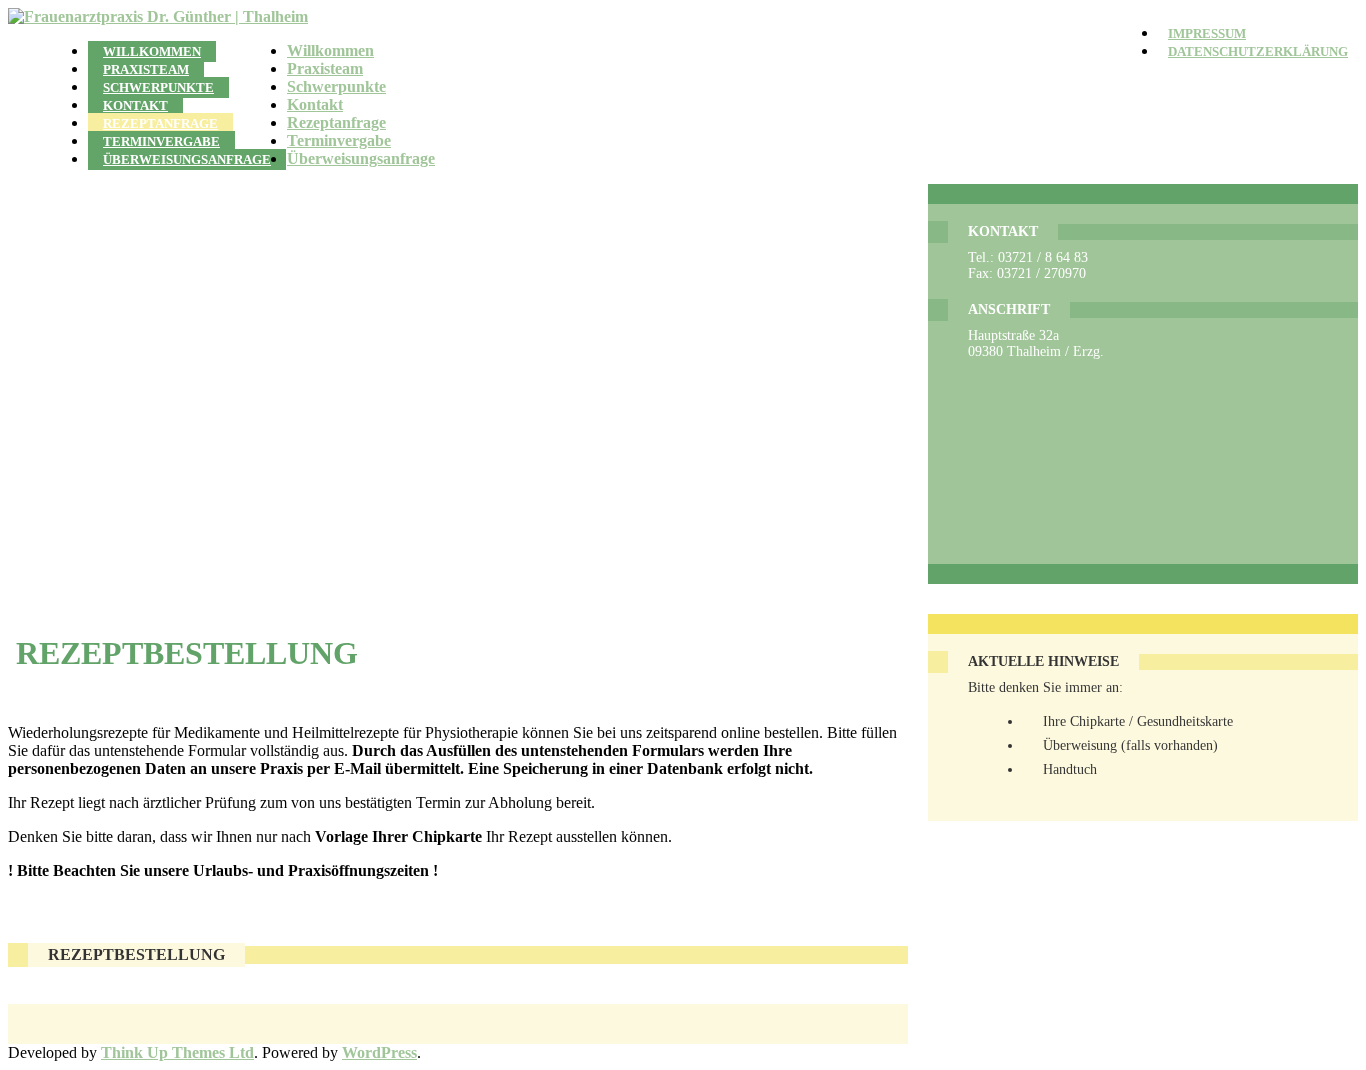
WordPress (379, 1052)
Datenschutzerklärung (1258, 52)
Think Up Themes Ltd (177, 1052)
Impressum (1207, 34)
